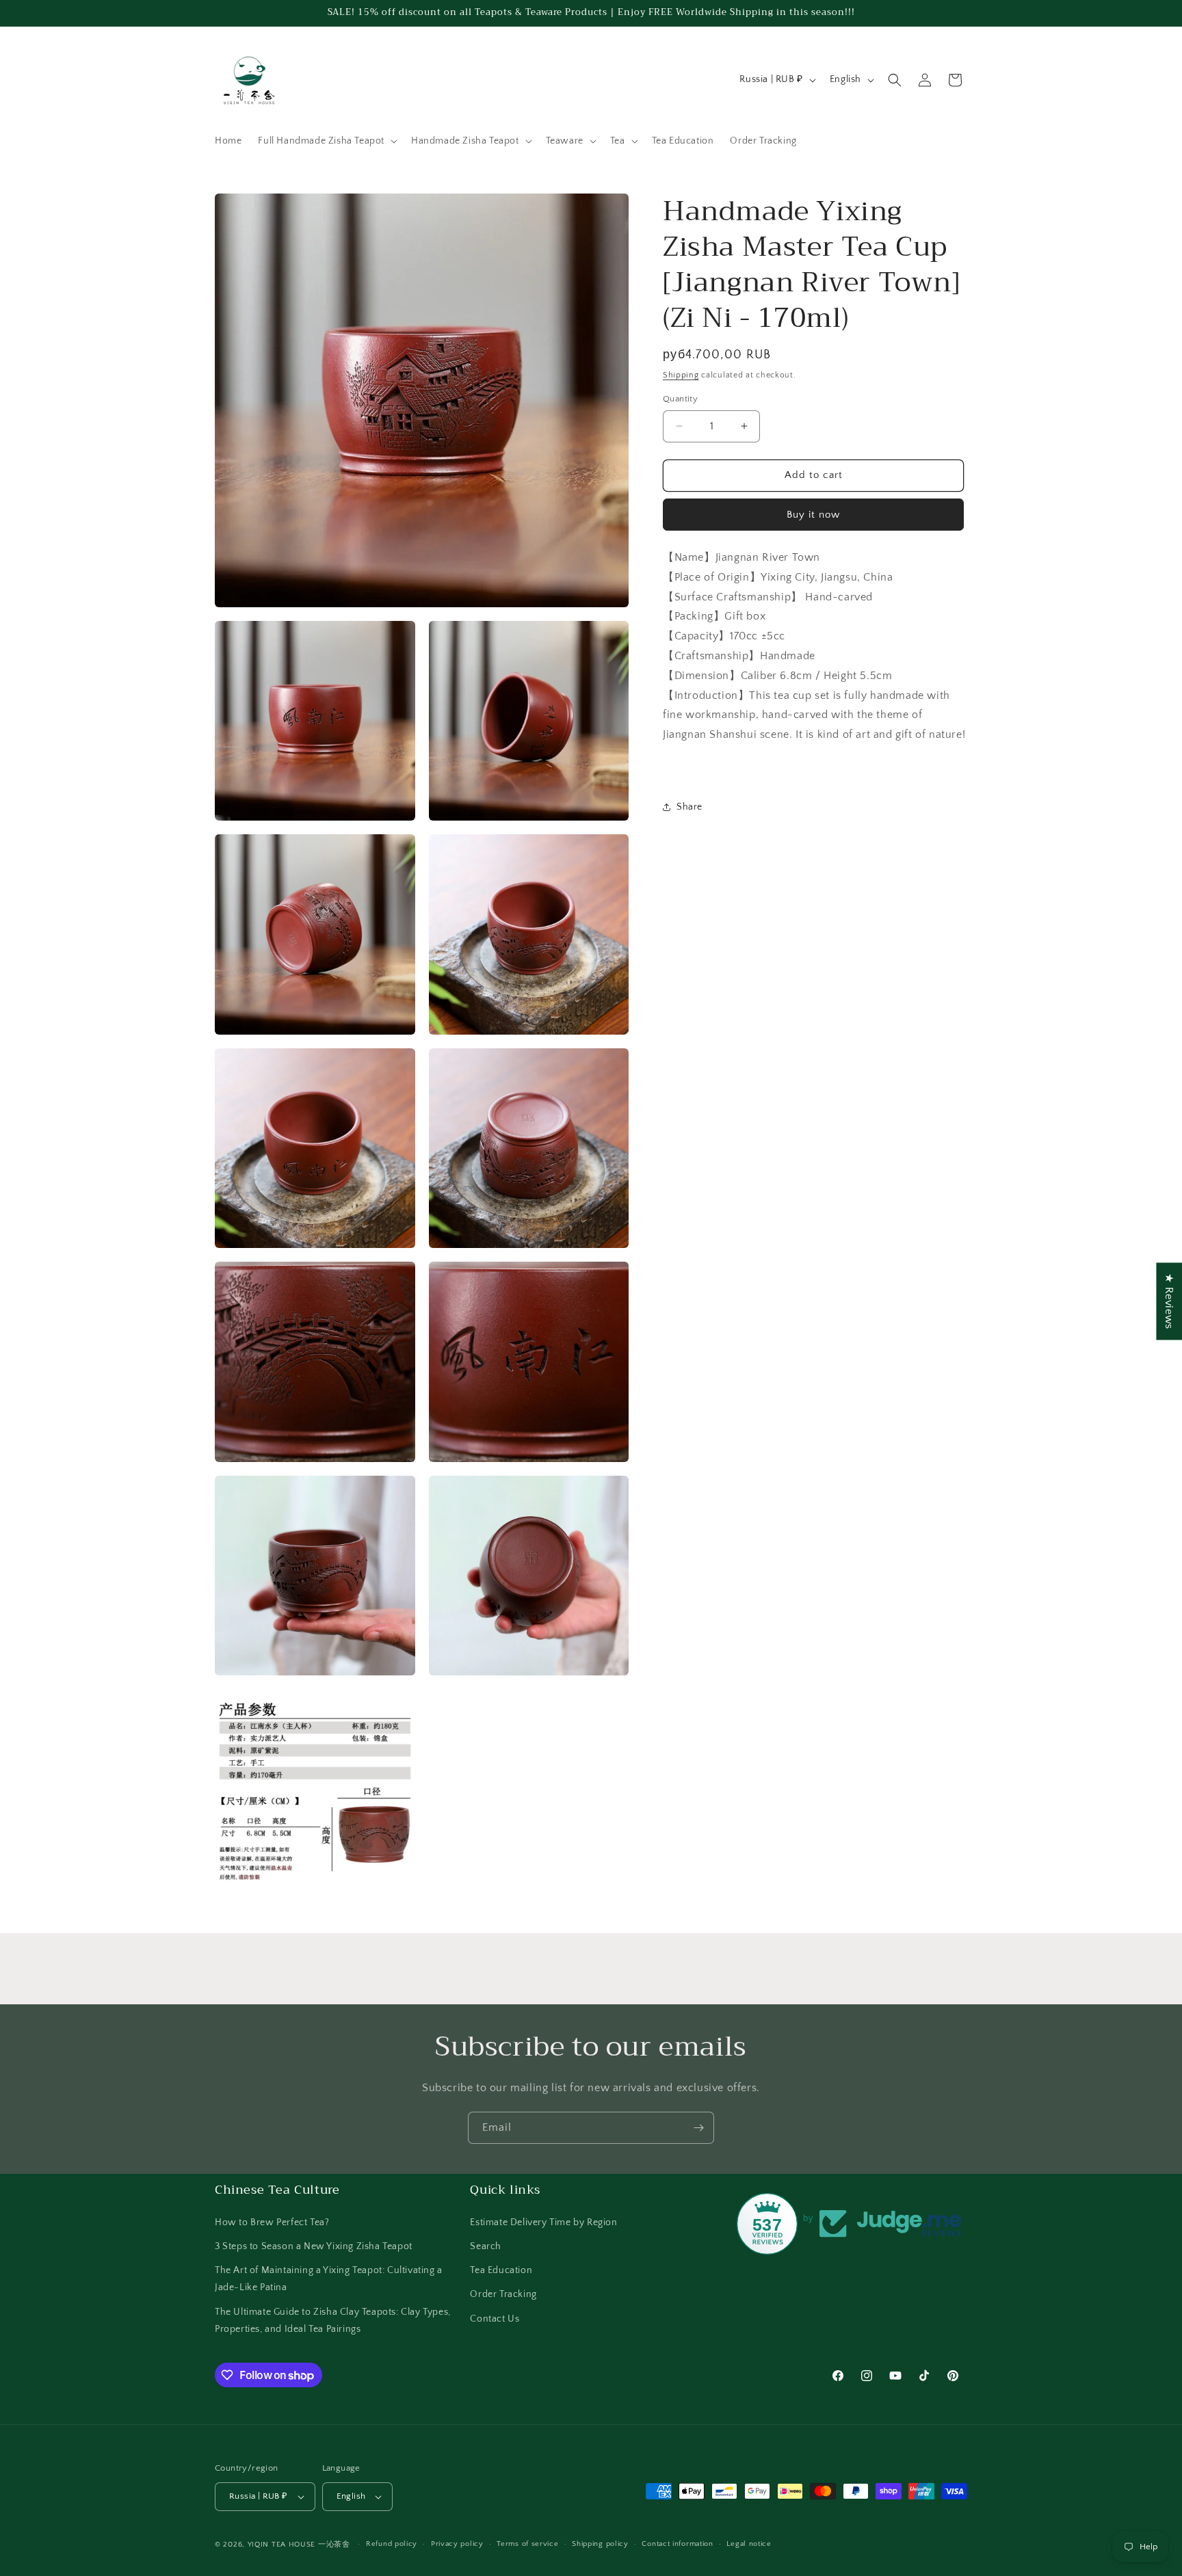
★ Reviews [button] (1169, 1301)
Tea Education (501, 2270)
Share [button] (689, 807)
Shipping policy (600, 2544)
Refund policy (392, 2544)
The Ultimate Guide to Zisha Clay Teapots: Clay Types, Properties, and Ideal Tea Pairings (333, 2320)
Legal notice (749, 2544)
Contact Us (495, 2318)
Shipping (681, 375)
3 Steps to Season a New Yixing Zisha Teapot (314, 2246)
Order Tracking (503, 2294)
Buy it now (813, 515)
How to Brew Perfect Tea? (272, 2222)
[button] (326, 141)
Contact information (677, 2544)
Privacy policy (457, 2544)
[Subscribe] (698, 2128)
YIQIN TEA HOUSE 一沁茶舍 (300, 2545)
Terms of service (527, 2544)
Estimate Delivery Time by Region (543, 2222)
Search (486, 2246)
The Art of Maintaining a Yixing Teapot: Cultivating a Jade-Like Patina (329, 2278)
